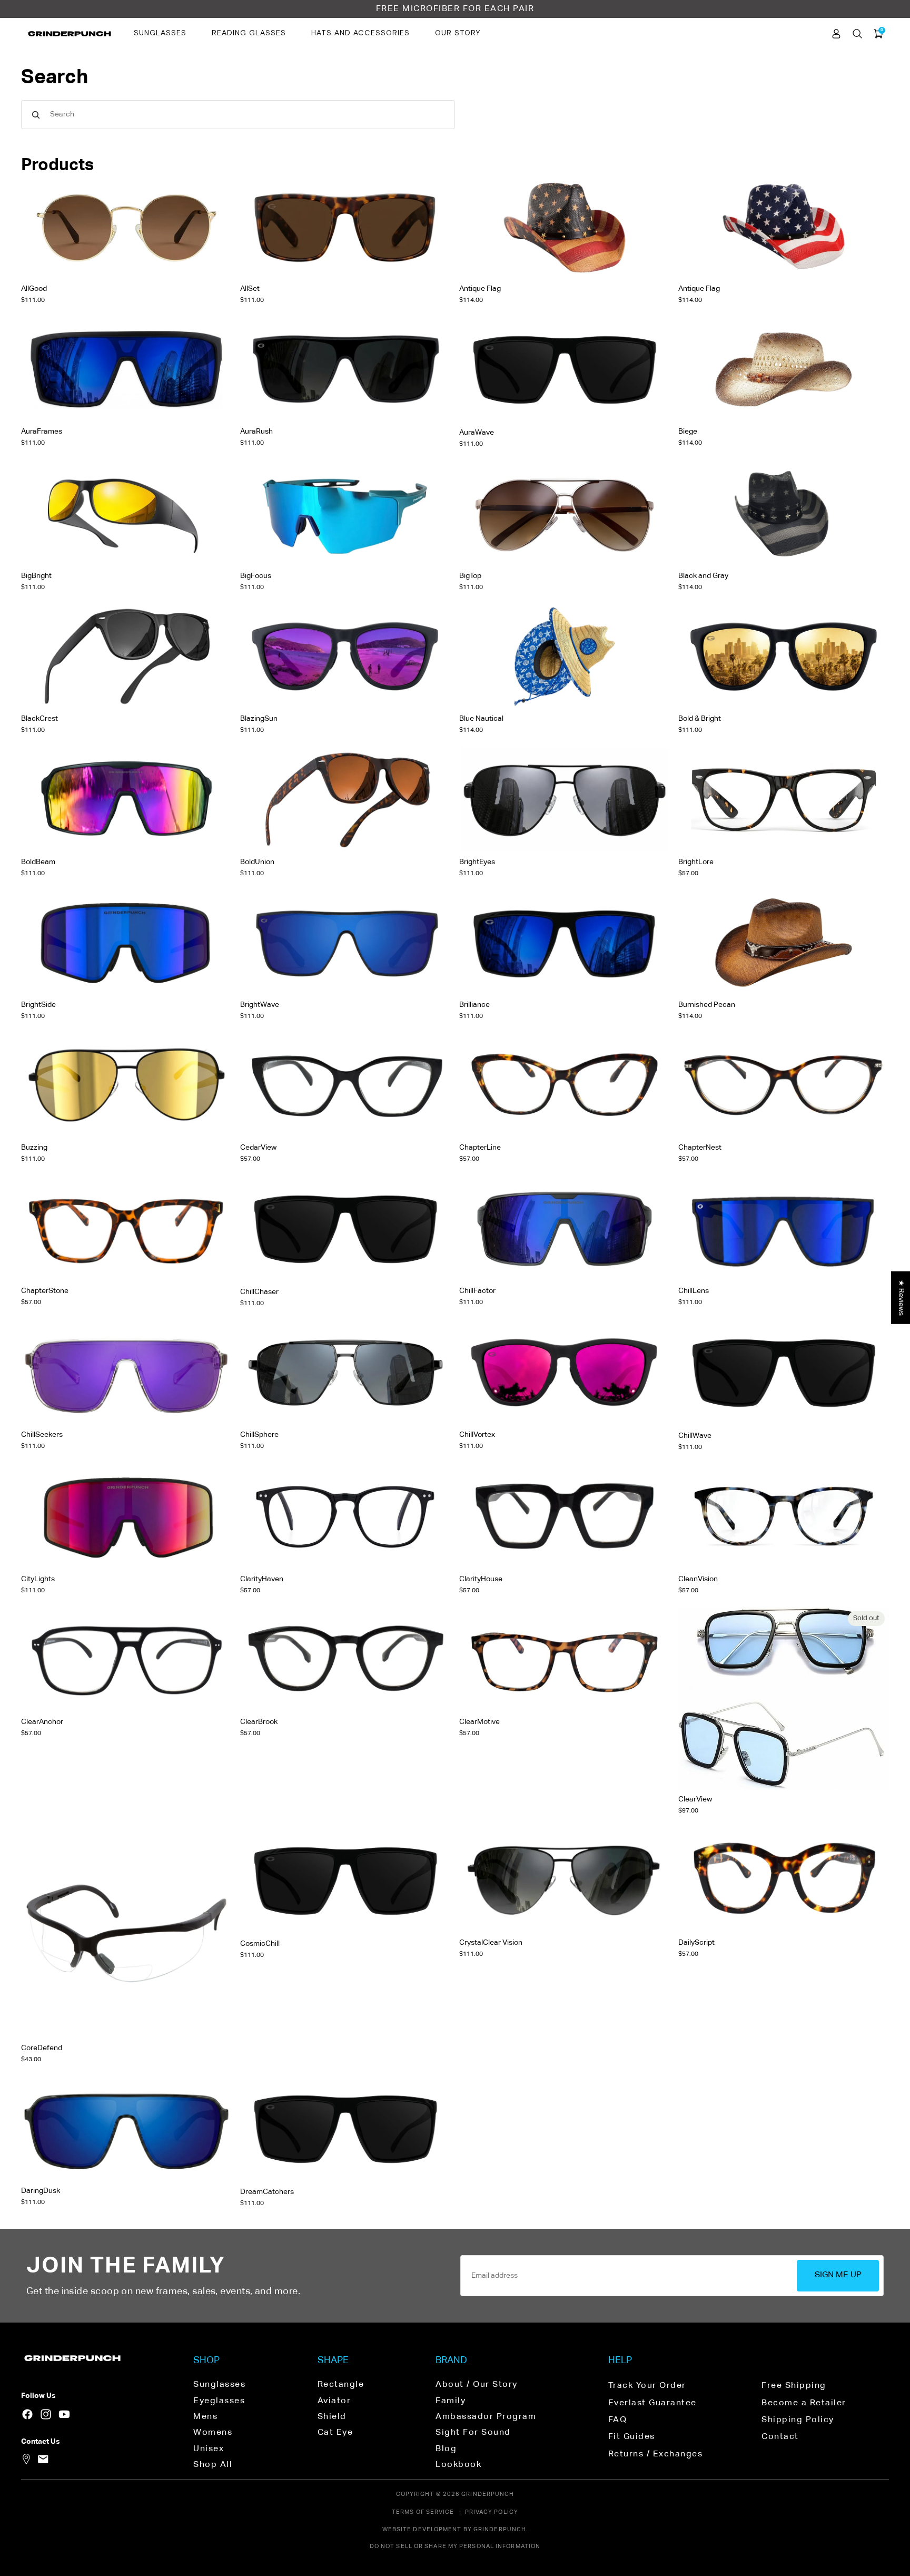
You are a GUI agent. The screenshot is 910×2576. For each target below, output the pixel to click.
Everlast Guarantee (652, 2403)
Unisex (209, 2449)
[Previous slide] (256, 227)
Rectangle (341, 2385)
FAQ (618, 2420)
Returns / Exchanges (656, 2454)
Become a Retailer (804, 2403)
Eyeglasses (219, 2401)
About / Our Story (477, 2385)
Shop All (213, 2465)
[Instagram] (46, 2414)
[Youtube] (64, 2414)
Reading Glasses (249, 33)
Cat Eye (335, 2433)
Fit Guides (632, 2437)
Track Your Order (647, 2386)
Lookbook (458, 2465)
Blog (446, 2449)
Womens (213, 2433)
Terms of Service (423, 2512)
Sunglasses (160, 33)
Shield (332, 2417)
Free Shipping (794, 2386)
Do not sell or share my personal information (455, 2546)
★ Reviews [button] (901, 1297)
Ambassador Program (486, 2417)
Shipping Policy (798, 2420)
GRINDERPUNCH (488, 2494)
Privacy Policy (492, 2512)
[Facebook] (27, 2414)
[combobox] (238, 115)
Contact (780, 2437)
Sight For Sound (473, 2433)
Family (451, 2401)
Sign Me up (838, 2275)
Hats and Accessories (360, 33)
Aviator (334, 2401)
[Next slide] (434, 227)
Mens (205, 2417)
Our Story (458, 33)
